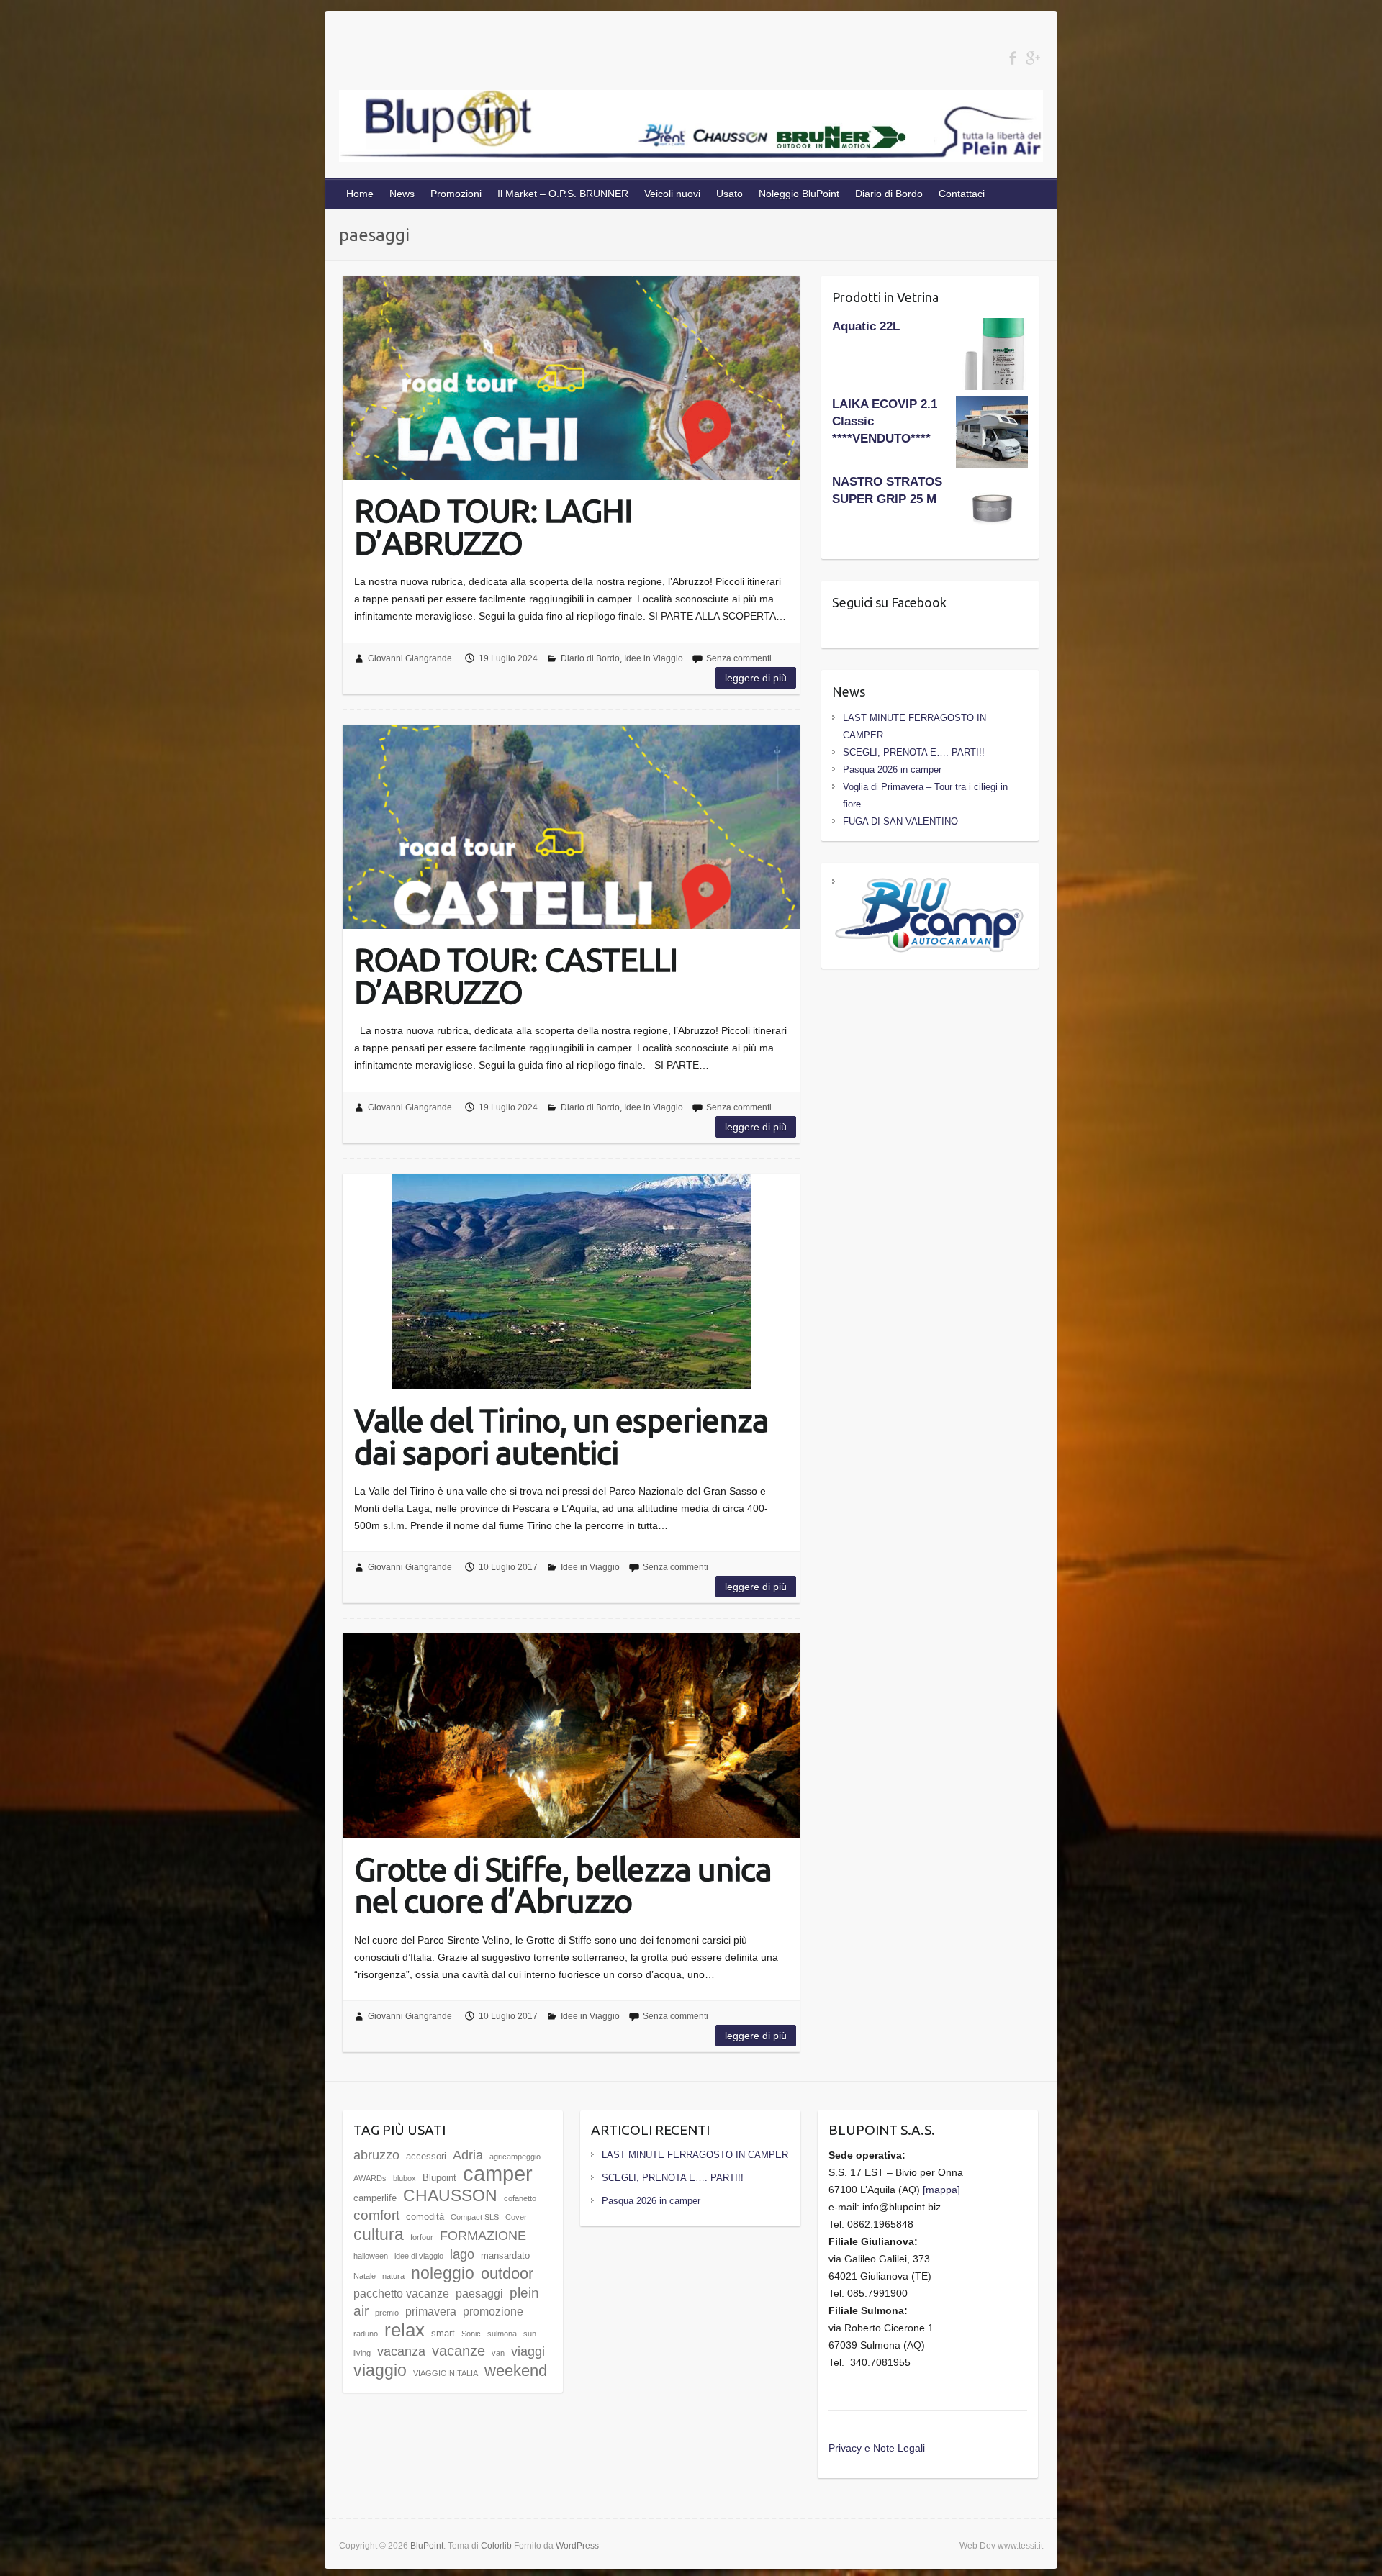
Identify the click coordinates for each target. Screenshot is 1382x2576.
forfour (422, 2237)
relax (405, 2330)
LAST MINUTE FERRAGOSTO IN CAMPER (695, 2155)
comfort (376, 2215)
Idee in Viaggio (654, 658)
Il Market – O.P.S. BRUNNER (563, 194)
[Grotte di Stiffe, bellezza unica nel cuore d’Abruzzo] (571, 1736)
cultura (379, 2234)
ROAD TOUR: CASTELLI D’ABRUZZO (516, 975)
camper (498, 2173)
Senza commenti (739, 658)
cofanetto (520, 2198)
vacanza (401, 2351)
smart (443, 2333)
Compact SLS (475, 2217)
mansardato (505, 2255)
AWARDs (370, 2178)
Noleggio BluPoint (799, 194)
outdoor (507, 2273)
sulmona (502, 2334)
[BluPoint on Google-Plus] (1033, 58)
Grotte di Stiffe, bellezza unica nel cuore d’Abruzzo (563, 1884)
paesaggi (479, 2294)
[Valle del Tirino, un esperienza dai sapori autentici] (571, 1282)
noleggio (443, 2273)
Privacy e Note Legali (877, 2448)
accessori (426, 2156)
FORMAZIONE (483, 2236)
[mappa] (941, 2190)
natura (393, 2276)
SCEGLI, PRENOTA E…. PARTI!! (914, 752)
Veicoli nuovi (672, 194)
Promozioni (456, 194)
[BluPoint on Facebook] (1012, 58)
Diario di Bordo (889, 194)
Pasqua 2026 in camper (892, 770)
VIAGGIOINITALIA (446, 2373)
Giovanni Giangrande (410, 658)
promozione (493, 2312)
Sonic (471, 2334)
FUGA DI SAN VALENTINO (900, 821)
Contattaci (962, 194)
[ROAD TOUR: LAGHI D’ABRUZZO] (571, 378)
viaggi (528, 2351)
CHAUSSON (450, 2195)
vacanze (459, 2350)
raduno (366, 2334)
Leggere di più (756, 678)
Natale (365, 2276)
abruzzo (376, 2155)
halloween (371, 2256)
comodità (425, 2217)
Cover (516, 2217)
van (498, 2353)
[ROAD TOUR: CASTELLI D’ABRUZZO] (571, 827)
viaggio (380, 2370)
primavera (431, 2312)
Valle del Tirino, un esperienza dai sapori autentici (561, 1435)
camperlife (375, 2198)
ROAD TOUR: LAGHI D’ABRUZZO (493, 526)
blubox (405, 2178)
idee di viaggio (419, 2256)
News (402, 194)
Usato (730, 194)
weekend (516, 2371)
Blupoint (439, 2178)
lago (462, 2254)
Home (360, 194)
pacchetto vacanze (401, 2294)
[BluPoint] (691, 129)
